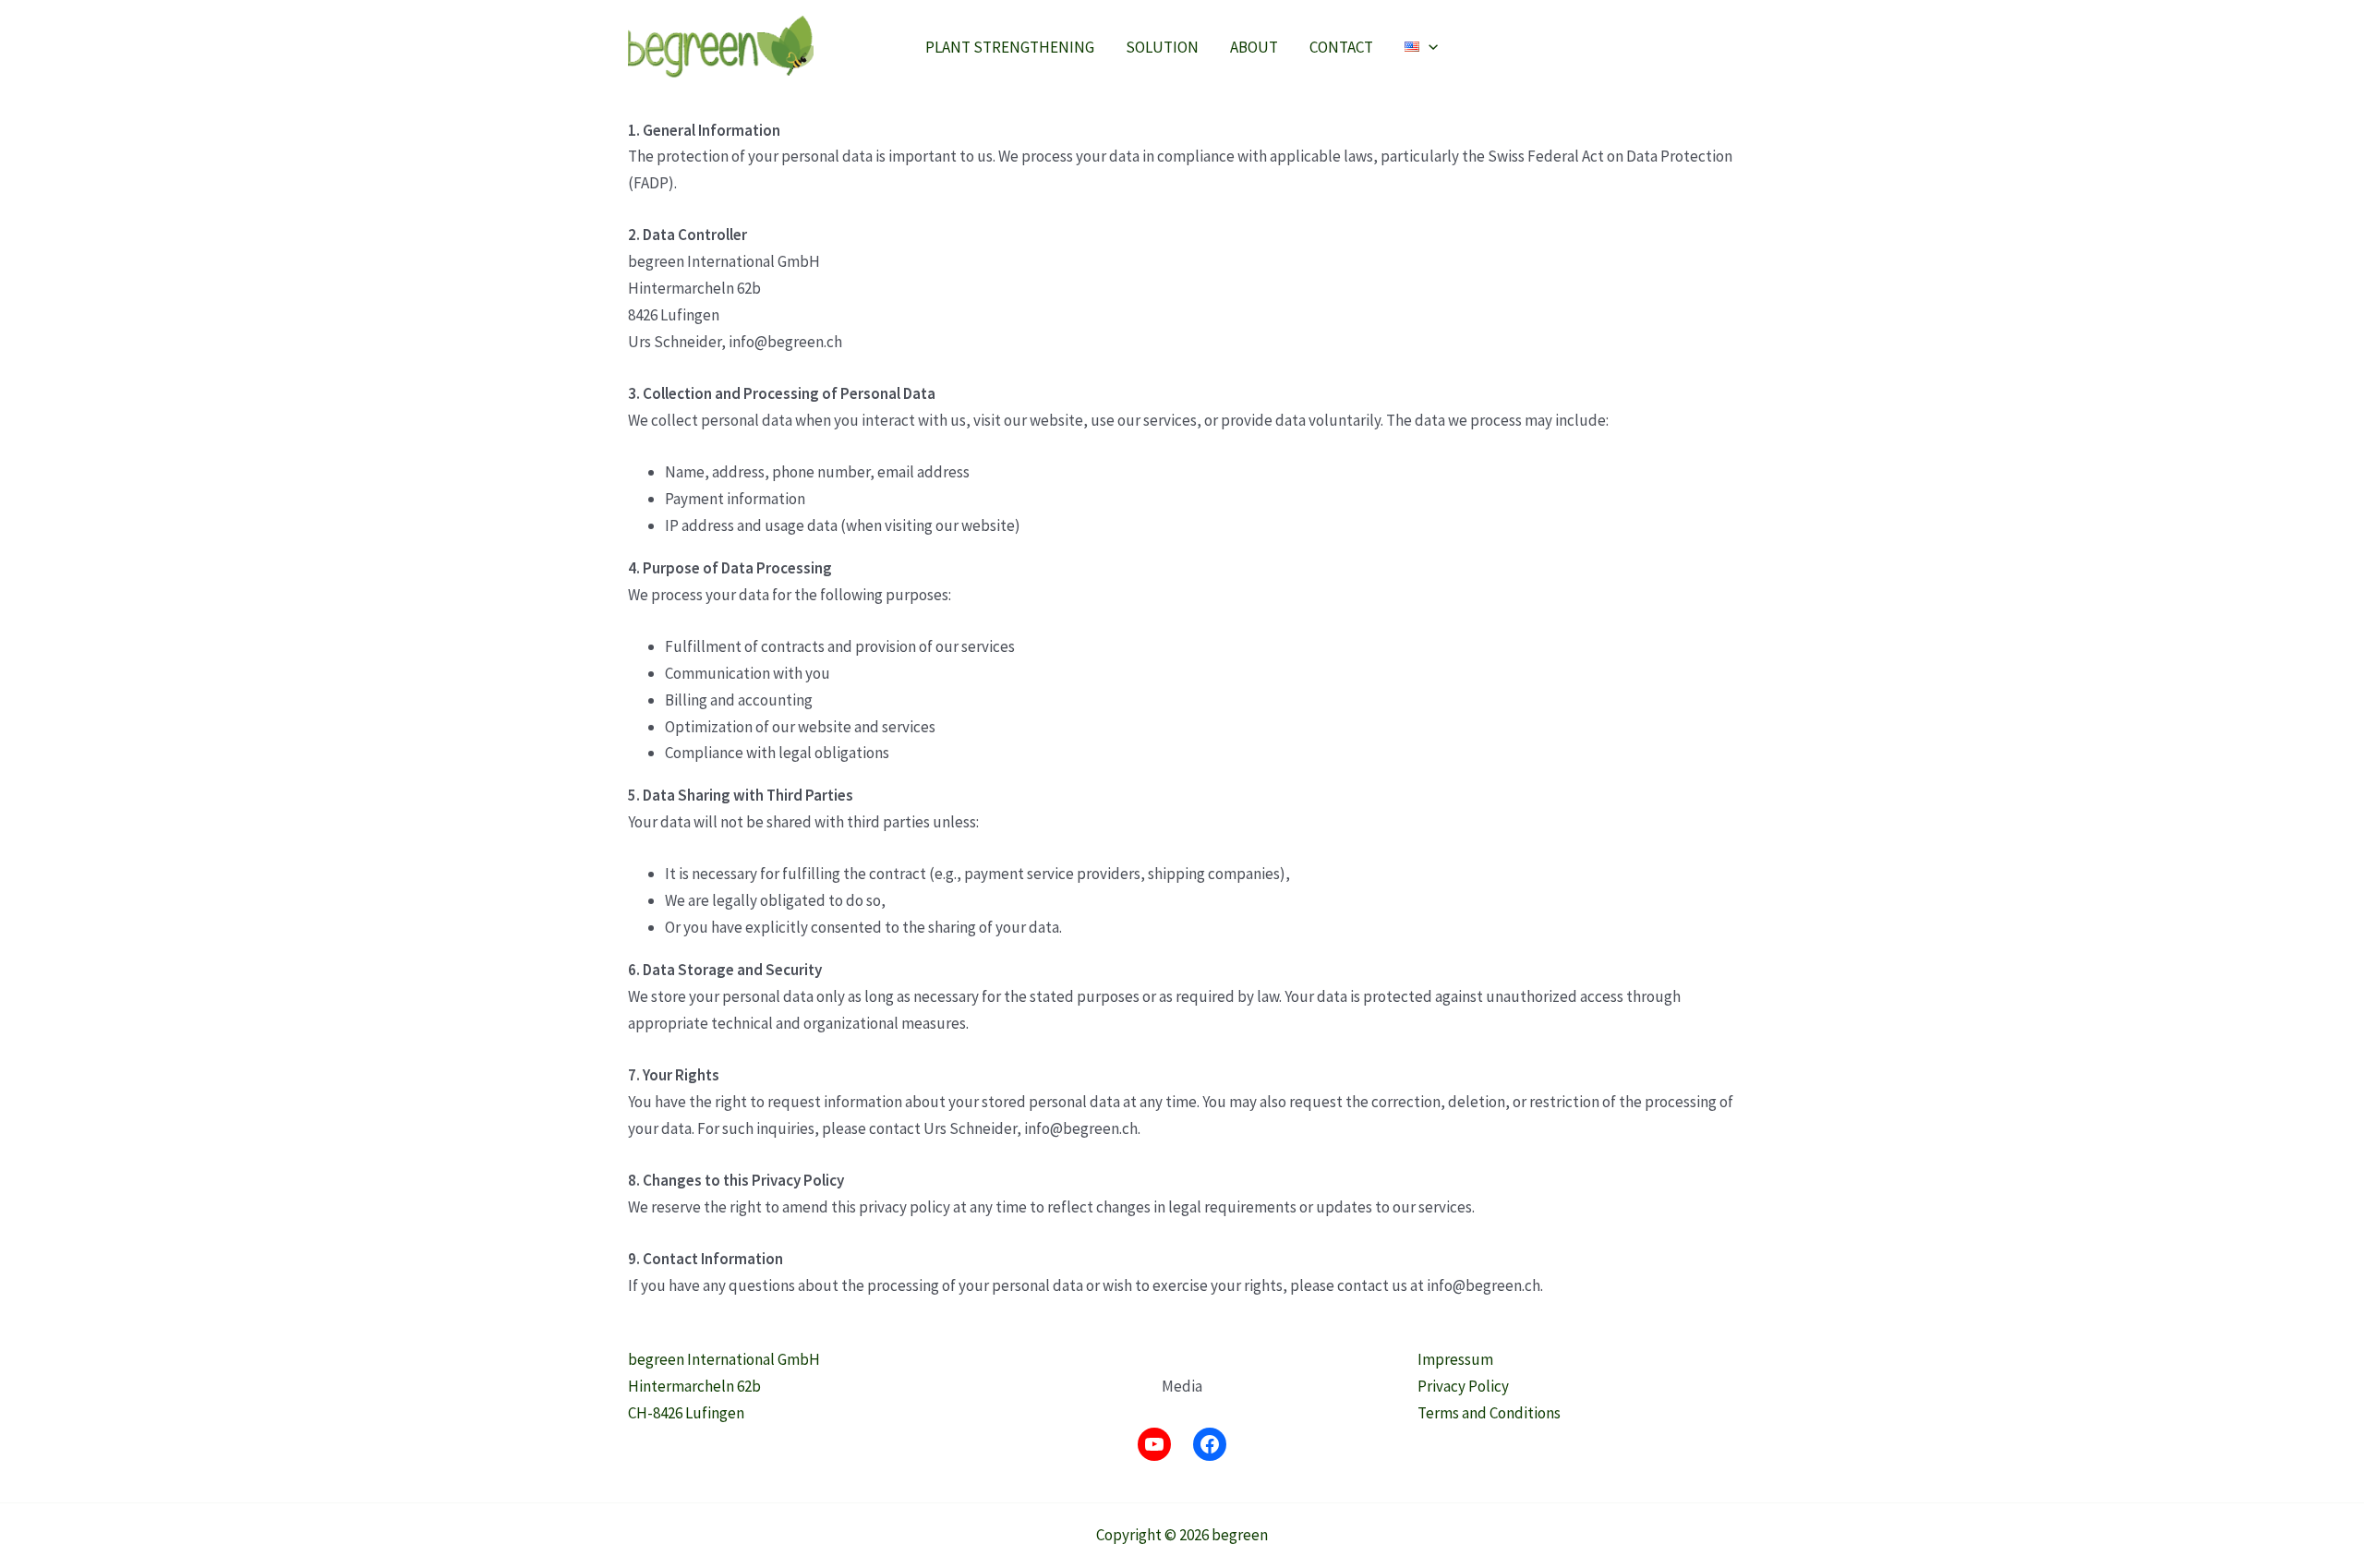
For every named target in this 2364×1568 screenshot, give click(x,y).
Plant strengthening (1010, 47)
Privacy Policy (1463, 1386)
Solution (1162, 47)
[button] (1429, 47)
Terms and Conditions (1489, 1413)
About (1254, 47)
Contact (1341, 47)
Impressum (1455, 1359)
